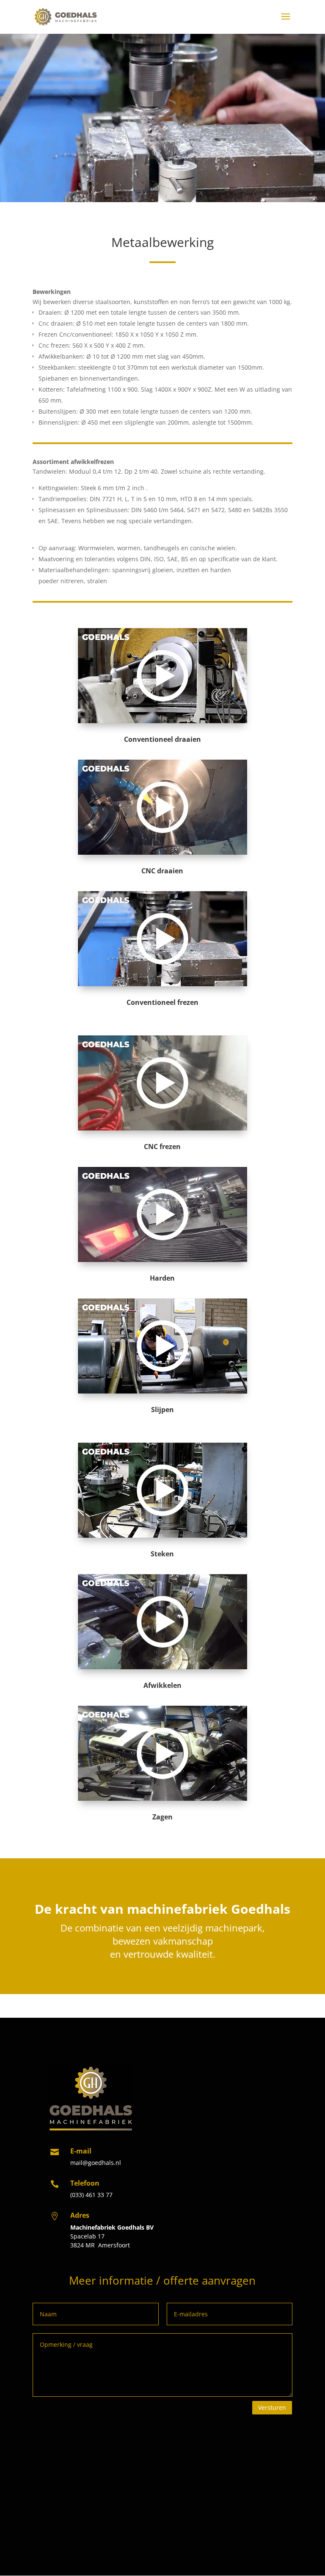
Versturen (272, 2407)
